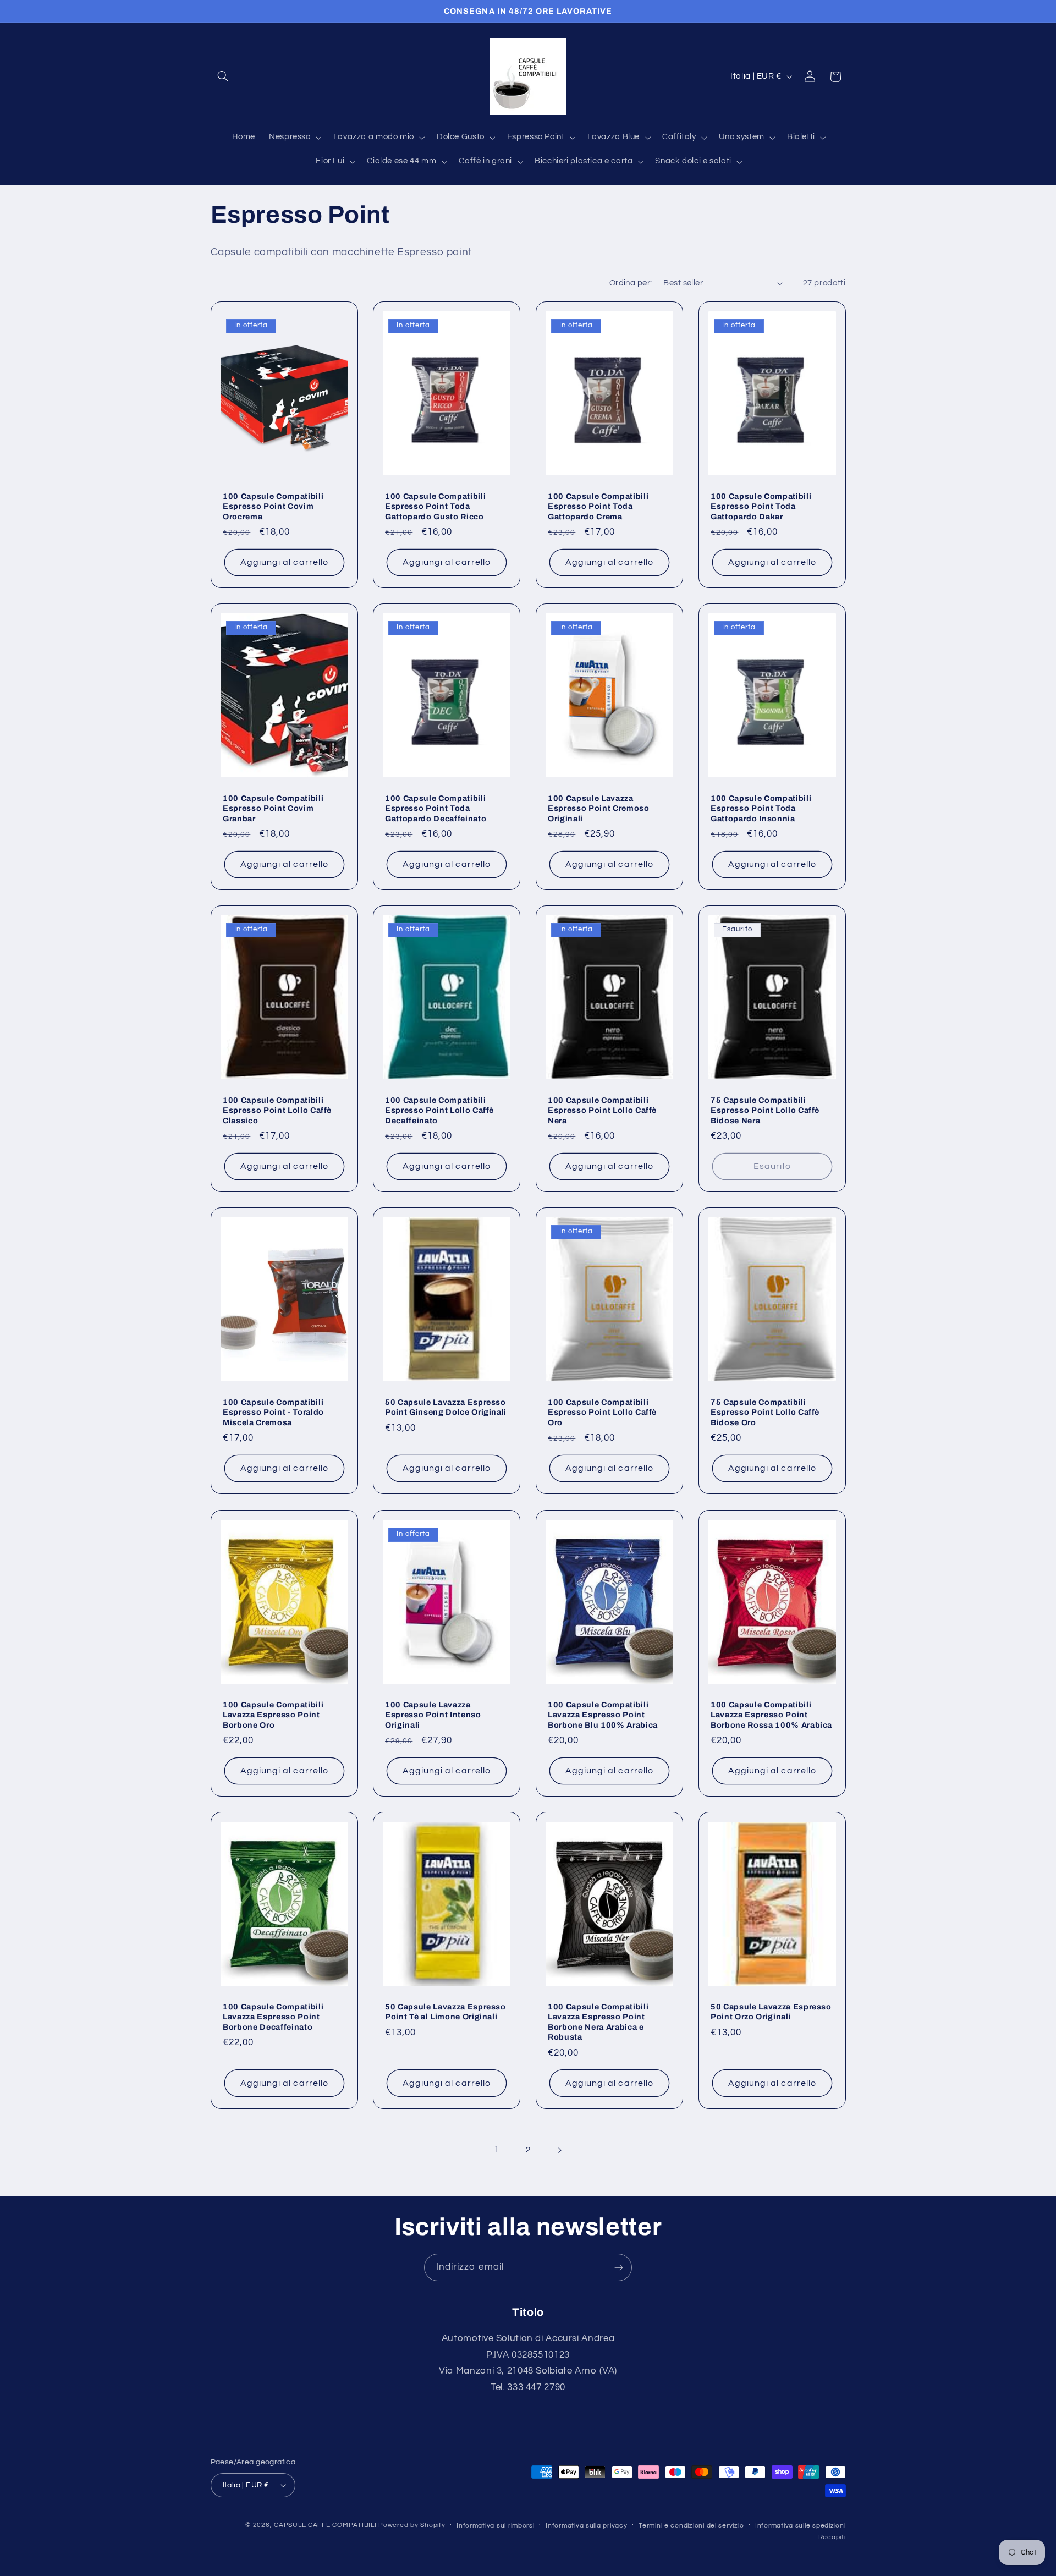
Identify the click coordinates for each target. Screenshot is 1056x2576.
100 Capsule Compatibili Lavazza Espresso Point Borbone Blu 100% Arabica (603, 1714)
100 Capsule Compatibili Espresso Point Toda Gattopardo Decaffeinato (436, 808)
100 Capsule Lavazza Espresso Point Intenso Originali (433, 1714)
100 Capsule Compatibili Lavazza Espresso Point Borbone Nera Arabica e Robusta (598, 2021)
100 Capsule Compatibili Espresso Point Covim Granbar (273, 808)
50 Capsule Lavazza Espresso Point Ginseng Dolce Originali (446, 1407)
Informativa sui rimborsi (496, 2526)
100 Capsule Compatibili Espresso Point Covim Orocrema (273, 506)
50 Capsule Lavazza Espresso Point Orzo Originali (771, 2011)
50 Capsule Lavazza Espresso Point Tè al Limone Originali (446, 2011)
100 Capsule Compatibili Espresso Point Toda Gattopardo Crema (598, 506)
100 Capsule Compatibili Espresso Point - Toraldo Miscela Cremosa (273, 1412)
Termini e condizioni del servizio (691, 2526)
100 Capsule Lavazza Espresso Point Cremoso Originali (599, 808)
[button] (223, 76)
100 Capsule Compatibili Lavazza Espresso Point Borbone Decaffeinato (273, 2016)
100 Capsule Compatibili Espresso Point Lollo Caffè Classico (277, 1110)
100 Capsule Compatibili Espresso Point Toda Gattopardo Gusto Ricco (435, 506)
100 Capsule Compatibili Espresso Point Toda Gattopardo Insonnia (761, 808)
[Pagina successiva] (559, 2150)
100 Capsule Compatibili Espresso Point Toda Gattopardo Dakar (761, 506)
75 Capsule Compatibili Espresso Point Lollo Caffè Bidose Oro (765, 1412)
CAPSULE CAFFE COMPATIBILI (326, 2525)
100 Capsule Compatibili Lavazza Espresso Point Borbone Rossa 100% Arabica (771, 1714)
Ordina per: (631, 283)
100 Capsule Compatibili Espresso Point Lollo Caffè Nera (602, 1110)
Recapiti (832, 2537)
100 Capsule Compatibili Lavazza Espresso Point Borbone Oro (273, 1714)
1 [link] (497, 2150)
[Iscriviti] (619, 2267)
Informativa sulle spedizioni (801, 2526)
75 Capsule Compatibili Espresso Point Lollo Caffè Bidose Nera (765, 1110)
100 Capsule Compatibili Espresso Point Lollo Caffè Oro (602, 1412)
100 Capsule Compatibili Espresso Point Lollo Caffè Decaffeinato (439, 1110)
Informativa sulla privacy (586, 2526)
